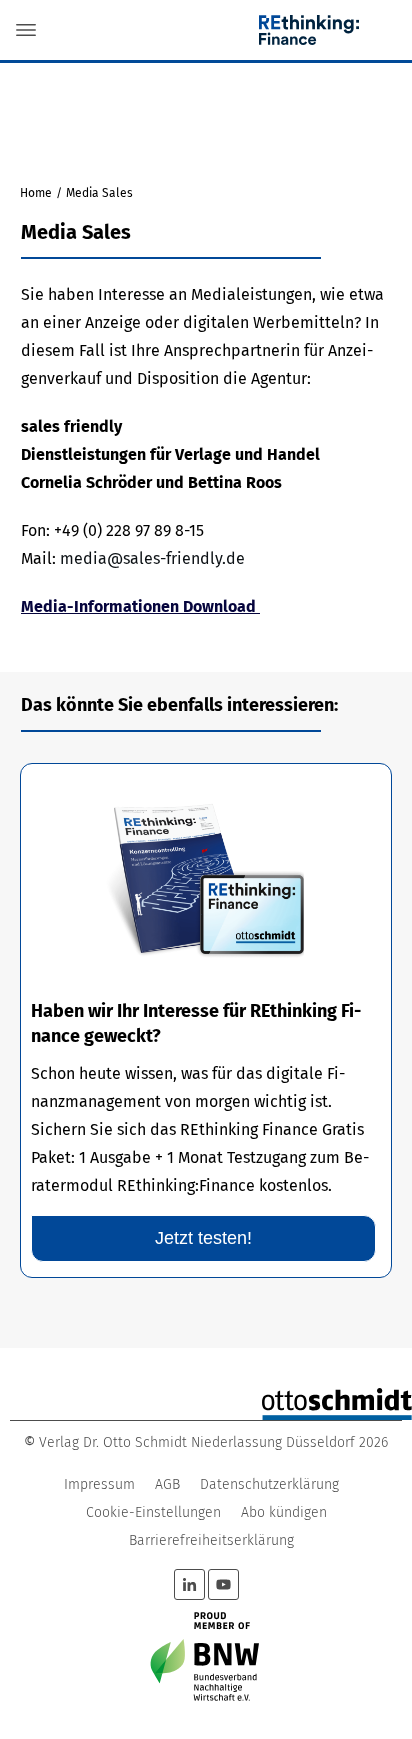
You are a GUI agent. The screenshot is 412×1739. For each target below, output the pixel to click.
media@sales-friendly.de (152, 558)
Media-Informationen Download (140, 606)
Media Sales (76, 232)
